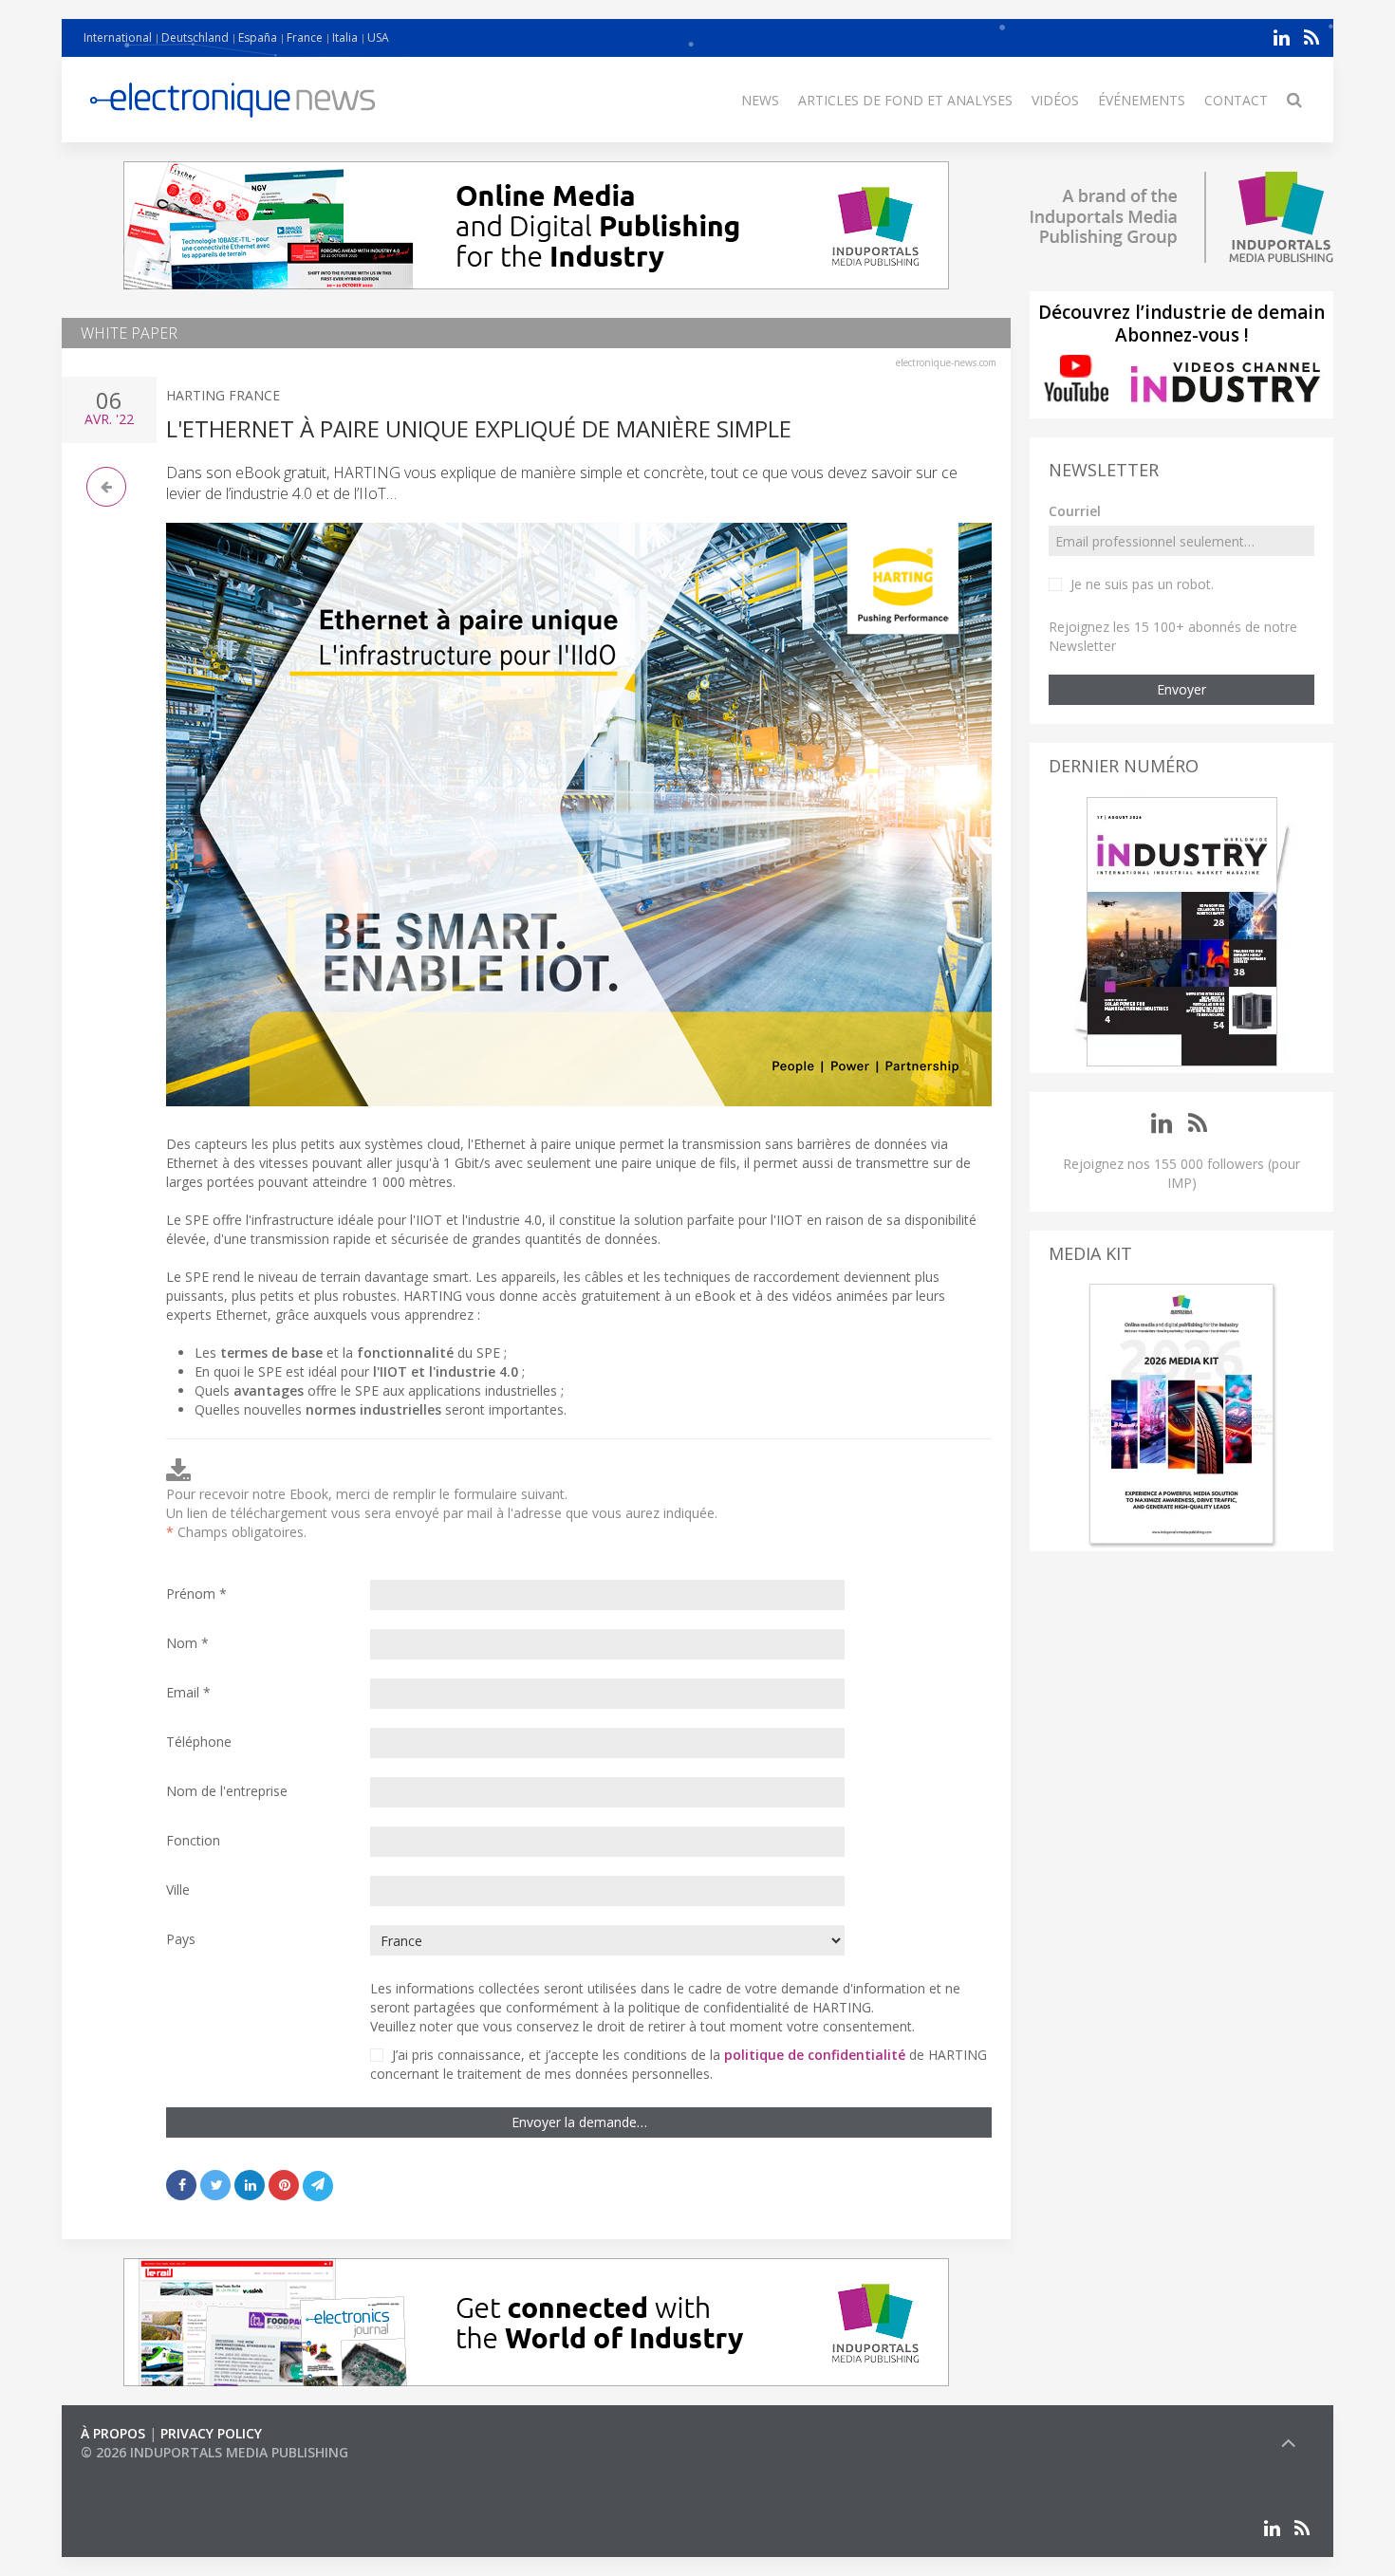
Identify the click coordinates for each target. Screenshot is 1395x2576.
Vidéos (1055, 100)
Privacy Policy (211, 2433)
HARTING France (223, 395)
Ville (178, 1890)
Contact (1236, 100)
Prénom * (196, 1594)
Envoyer (1181, 689)
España (258, 37)
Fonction (193, 1840)
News (760, 100)
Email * (188, 1692)
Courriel (1075, 511)
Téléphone (199, 1742)
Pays (181, 1939)
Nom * (187, 1643)
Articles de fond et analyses (905, 100)
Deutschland (195, 37)
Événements (1142, 100)
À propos (113, 2433)
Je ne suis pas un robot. (1142, 584)
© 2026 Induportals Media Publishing (214, 2452)
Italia (345, 37)
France (305, 37)
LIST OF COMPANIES (145, 2471)
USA (378, 37)
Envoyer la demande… (579, 2122)
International (118, 37)
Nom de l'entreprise (227, 1791)
